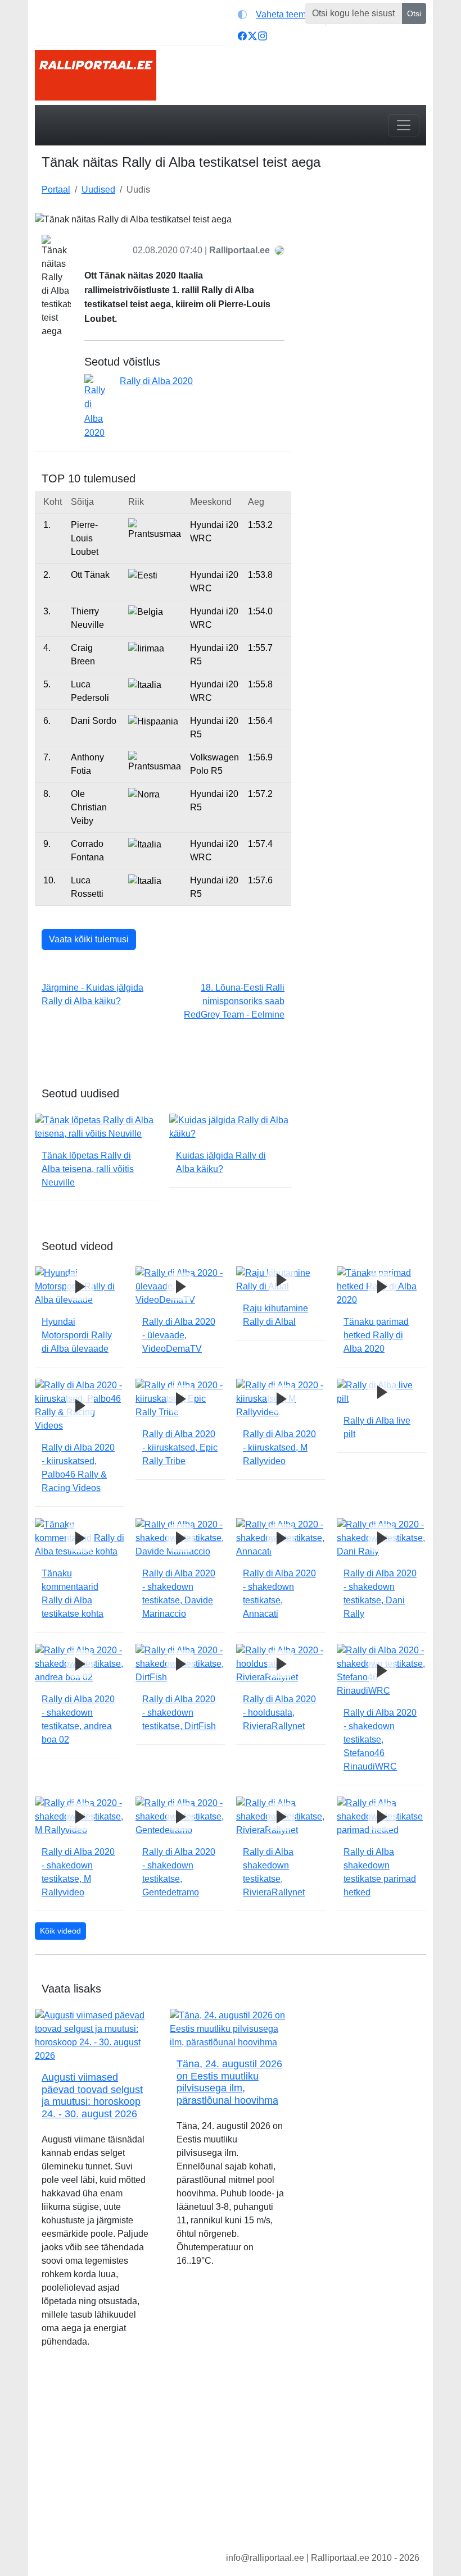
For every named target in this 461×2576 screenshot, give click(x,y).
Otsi (414, 13)
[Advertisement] (365, 268)
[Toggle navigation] (404, 125)
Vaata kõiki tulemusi (89, 939)
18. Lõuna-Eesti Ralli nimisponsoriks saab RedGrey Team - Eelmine (234, 1001)
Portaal (56, 190)
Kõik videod (60, 1931)
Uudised (98, 190)
